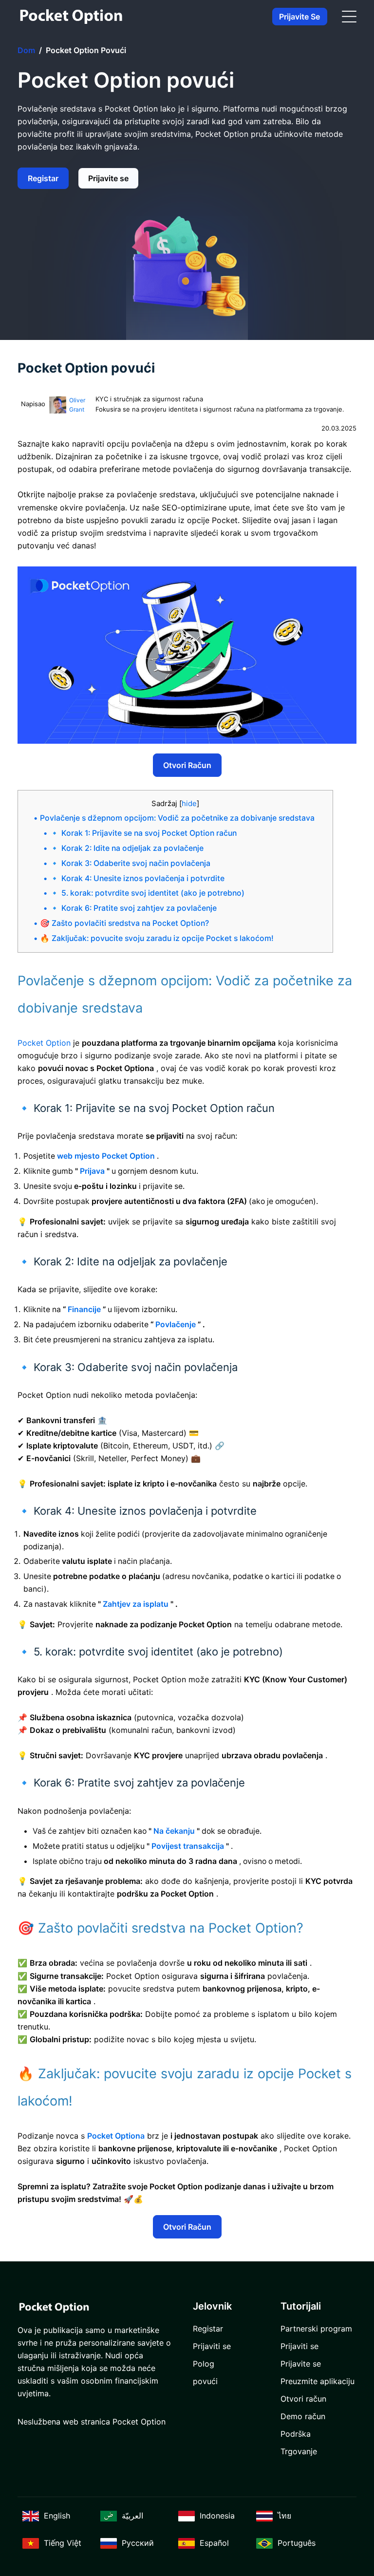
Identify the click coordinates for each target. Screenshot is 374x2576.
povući (205, 2381)
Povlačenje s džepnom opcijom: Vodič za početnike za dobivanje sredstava (177, 818)
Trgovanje (299, 2451)
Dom (26, 50)
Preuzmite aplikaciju (318, 2381)
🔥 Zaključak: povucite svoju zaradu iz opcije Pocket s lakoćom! (157, 938)
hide (189, 803)
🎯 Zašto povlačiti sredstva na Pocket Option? (124, 923)
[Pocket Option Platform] (71, 17)
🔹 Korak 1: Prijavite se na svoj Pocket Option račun (143, 833)
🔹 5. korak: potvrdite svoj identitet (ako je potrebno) (147, 893)
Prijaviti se (212, 2346)
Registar (43, 178)
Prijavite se (299, 17)
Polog (204, 2364)
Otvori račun (187, 765)
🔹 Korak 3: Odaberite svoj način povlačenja (130, 863)
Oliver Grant (77, 405)
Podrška (296, 2434)
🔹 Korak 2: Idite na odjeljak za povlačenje (127, 848)
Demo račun (303, 2416)
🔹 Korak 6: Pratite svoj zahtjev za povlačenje (133, 908)
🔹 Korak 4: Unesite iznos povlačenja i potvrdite (137, 878)
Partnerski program (316, 2329)
